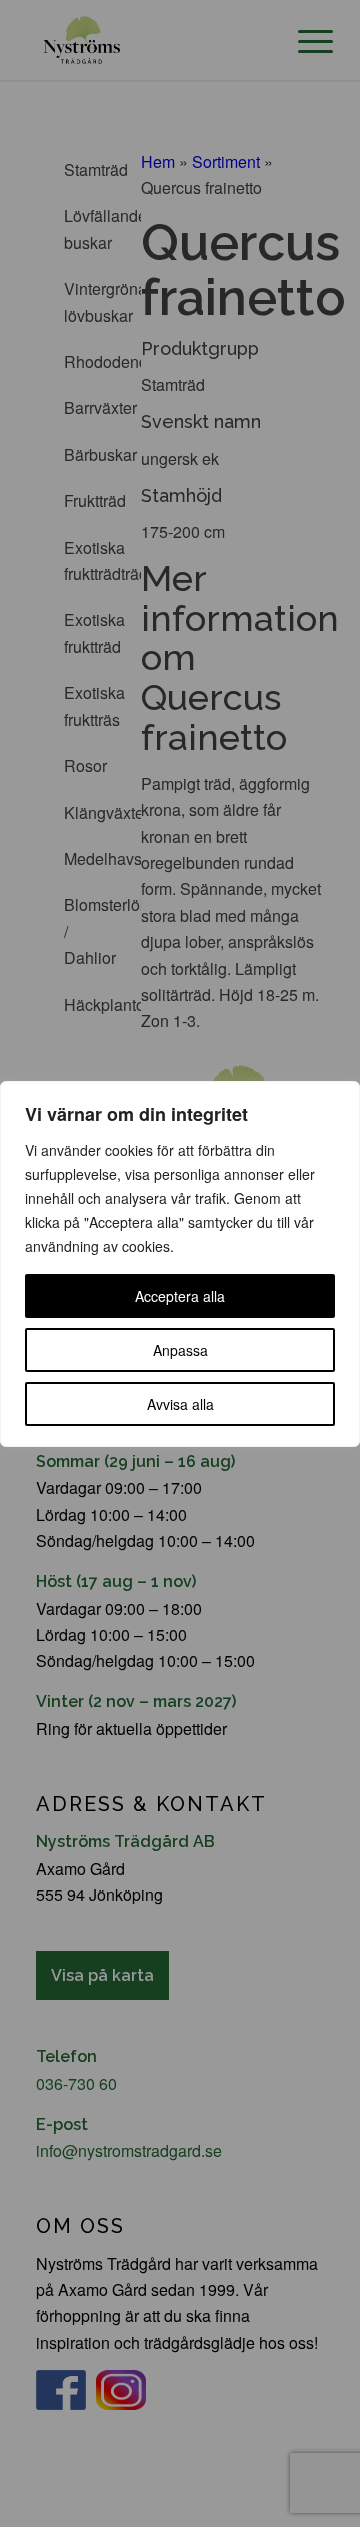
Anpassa (180, 1350)
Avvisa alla (180, 1404)
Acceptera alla (180, 1296)
